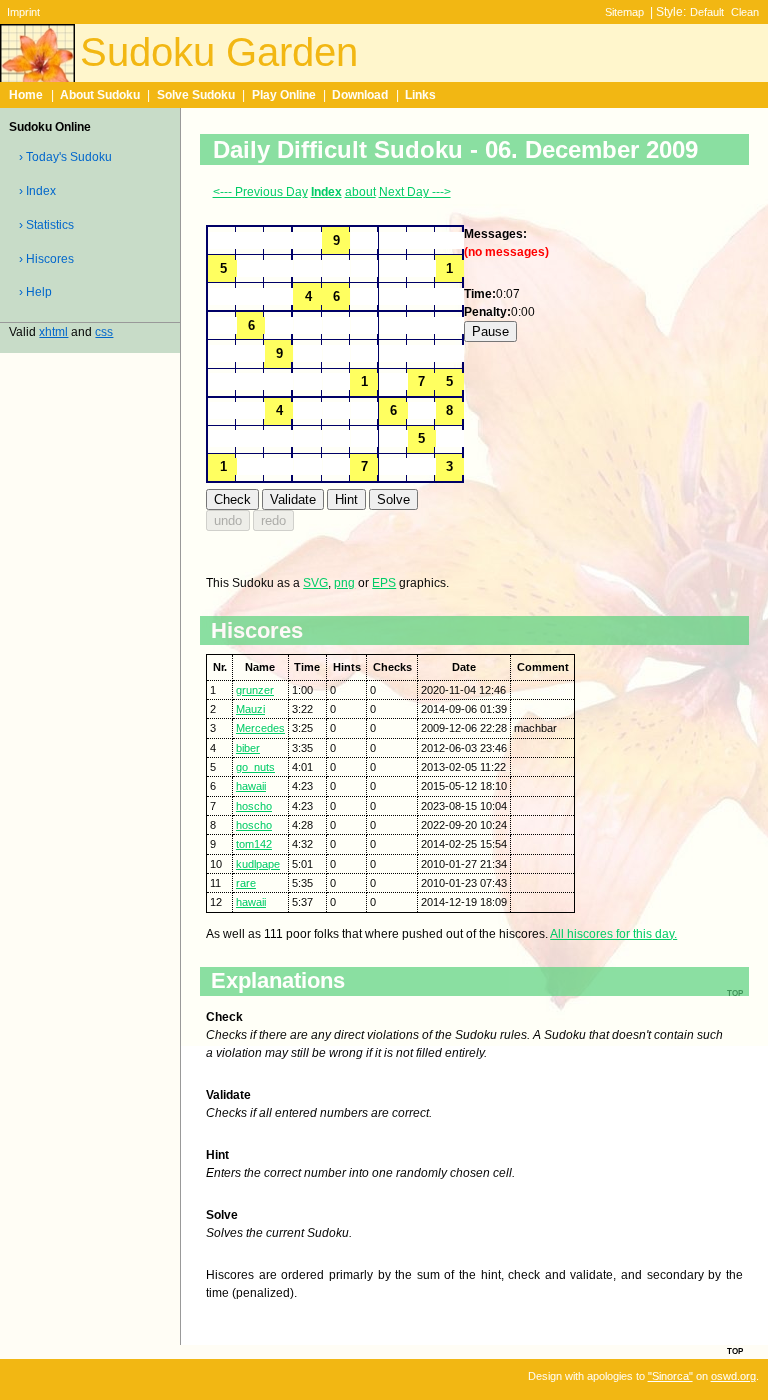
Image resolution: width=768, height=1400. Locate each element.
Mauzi (250, 709)
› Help (35, 292)
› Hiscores (46, 259)
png (344, 583)
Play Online (284, 95)
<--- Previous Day (260, 192)
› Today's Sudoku (65, 157)
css (104, 332)
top (735, 1350)
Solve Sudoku (196, 95)
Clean (745, 12)
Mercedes (260, 728)
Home (26, 95)
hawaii (251, 786)
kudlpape (258, 864)
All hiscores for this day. (613, 934)
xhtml (53, 332)
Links (420, 95)
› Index (37, 191)
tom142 (254, 844)
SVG (315, 583)
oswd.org (733, 1376)
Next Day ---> (415, 192)
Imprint (23, 12)
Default (707, 12)
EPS (384, 583)
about (360, 192)
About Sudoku (100, 95)
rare (246, 883)
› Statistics (46, 225)
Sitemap (624, 12)
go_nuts (255, 767)
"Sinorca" (670, 1376)
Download (360, 95)
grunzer (255, 690)
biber (248, 748)
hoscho (254, 806)
